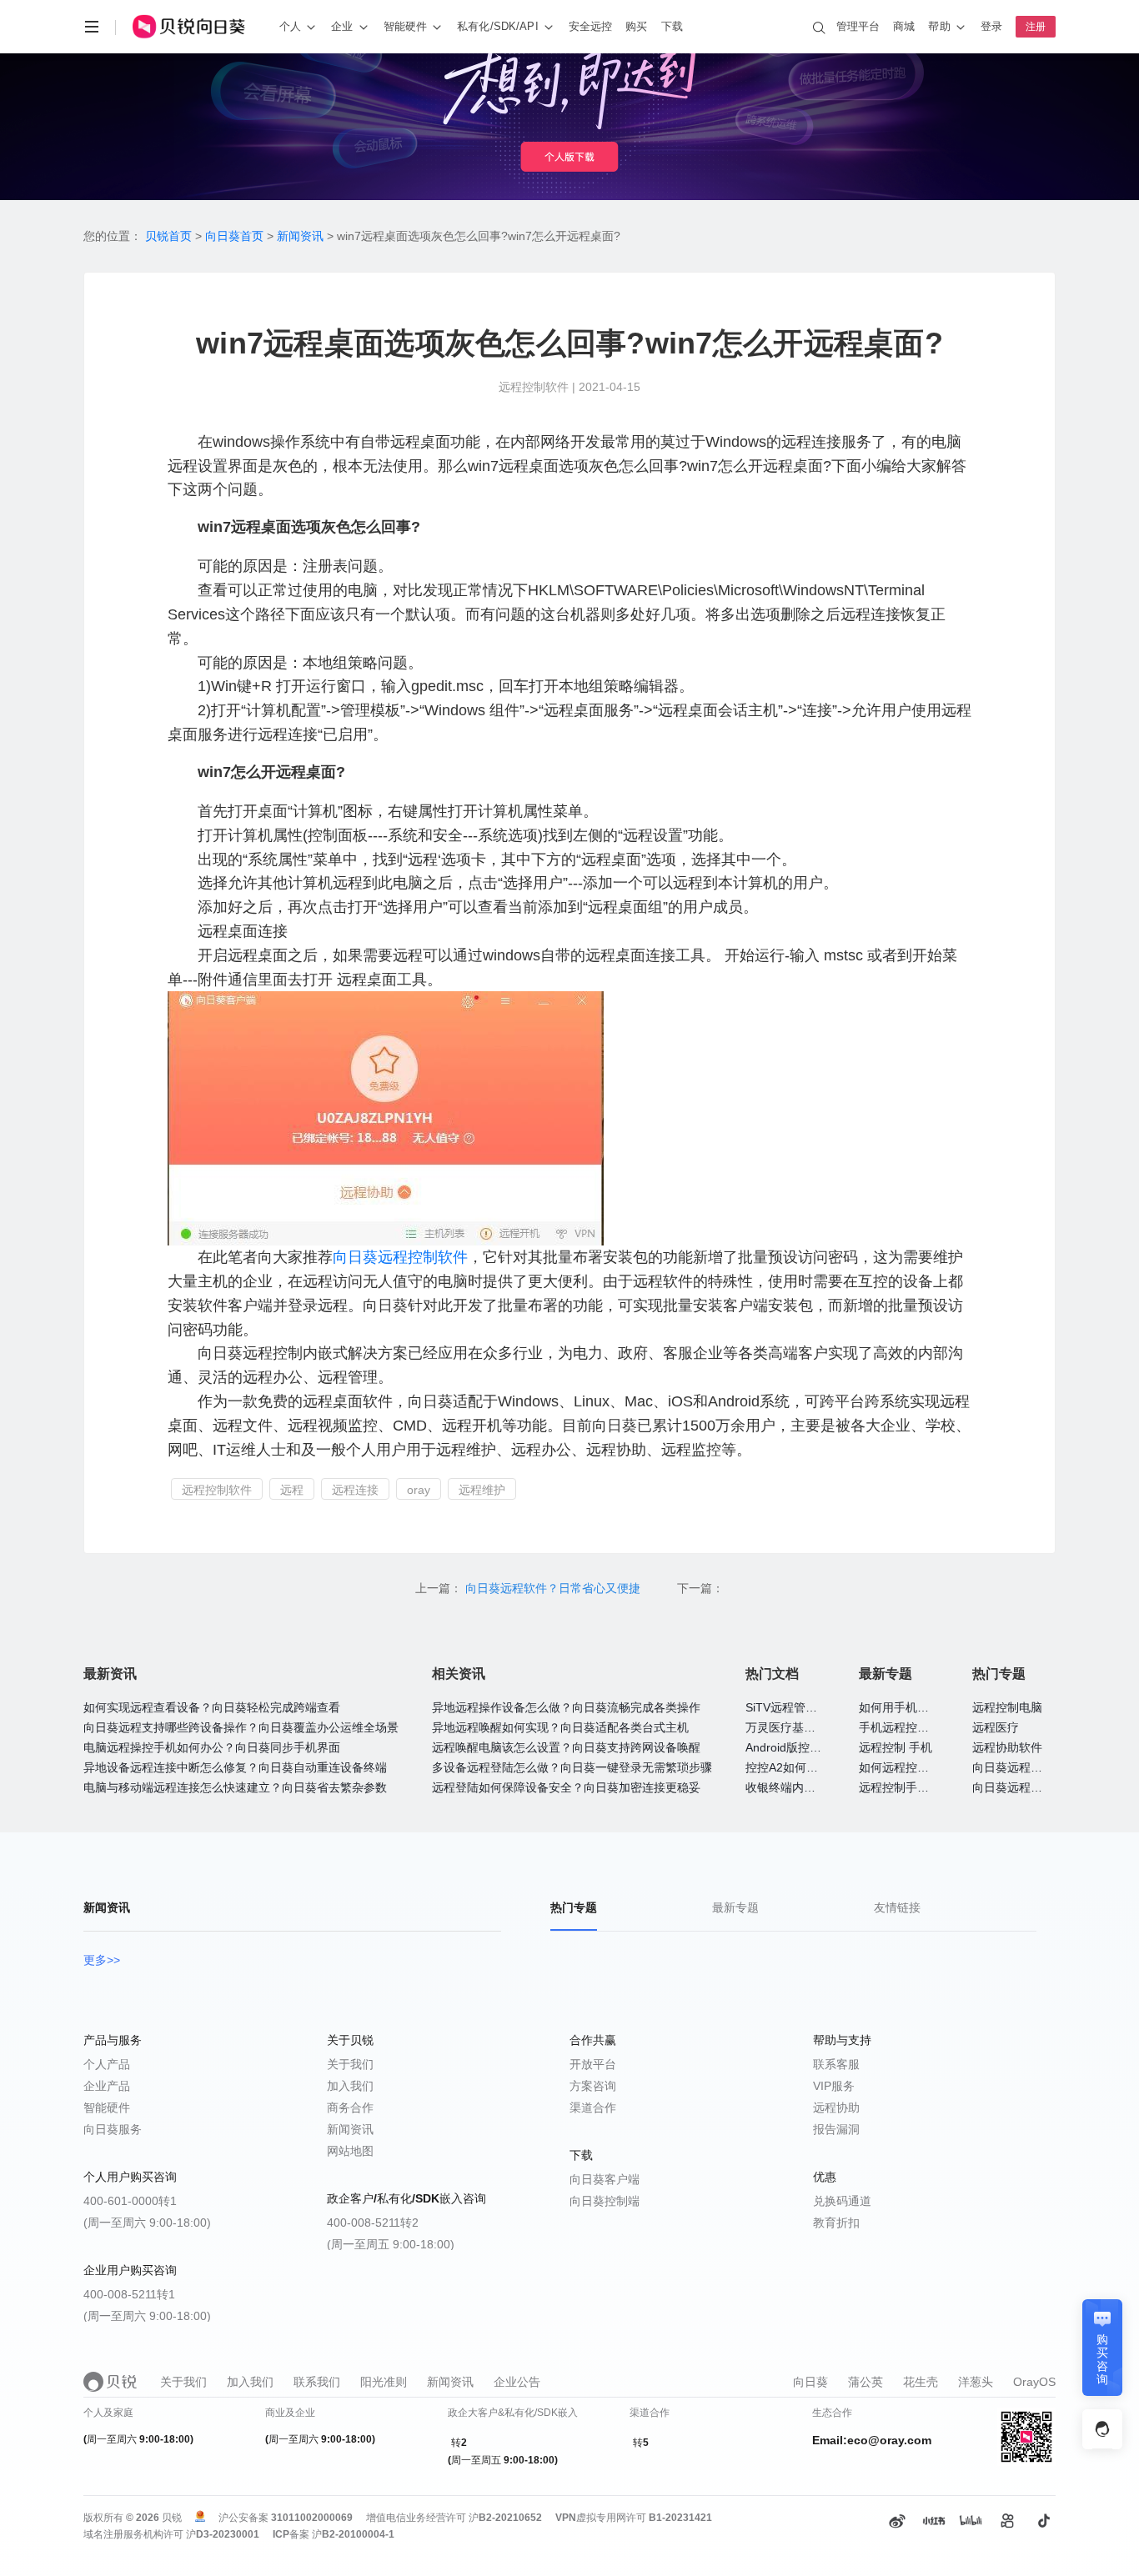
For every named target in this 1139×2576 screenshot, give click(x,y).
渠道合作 (593, 2107)
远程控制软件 (423, 1257)
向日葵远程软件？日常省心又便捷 (554, 1588)
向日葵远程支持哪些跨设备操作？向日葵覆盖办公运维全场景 (241, 1727)
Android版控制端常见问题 (813, 1747)
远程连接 (355, 1490)
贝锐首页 (168, 236)
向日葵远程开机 (1013, 1787)
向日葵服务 (113, 2129)
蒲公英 (866, 2382)
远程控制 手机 (896, 1747)
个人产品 (107, 2064)
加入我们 (350, 2086)
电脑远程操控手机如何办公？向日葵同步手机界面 (212, 1747)
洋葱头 (976, 2382)
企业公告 (517, 2382)
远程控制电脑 (1007, 1707)
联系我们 (317, 2382)
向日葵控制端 (605, 2201)
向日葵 (355, 1257)
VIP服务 (834, 2086)
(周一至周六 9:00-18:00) (147, 2223)
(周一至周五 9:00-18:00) (391, 2244)
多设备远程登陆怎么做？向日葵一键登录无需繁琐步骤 (572, 1767)
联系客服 (836, 2064)
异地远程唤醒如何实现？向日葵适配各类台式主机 (560, 1727)
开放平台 (593, 2064)
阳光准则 (384, 2382)
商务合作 (350, 2107)
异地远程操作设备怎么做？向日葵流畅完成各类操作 (566, 1707)
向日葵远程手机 (1013, 1767)
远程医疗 (996, 1727)
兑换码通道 (842, 2201)
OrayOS (1034, 2382)
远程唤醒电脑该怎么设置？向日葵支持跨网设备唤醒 (566, 1747)
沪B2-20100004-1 (353, 2534)
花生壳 (921, 2382)
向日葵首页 (234, 236)
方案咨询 (593, 2086)
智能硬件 (107, 2107)
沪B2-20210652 (505, 2518)
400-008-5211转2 (373, 2223)
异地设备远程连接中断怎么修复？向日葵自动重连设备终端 (235, 1767)
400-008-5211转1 (129, 2294)
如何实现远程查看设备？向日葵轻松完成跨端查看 (212, 1707)
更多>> (102, 1960)
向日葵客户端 (605, 2179)
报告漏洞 (836, 2129)
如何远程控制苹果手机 (917, 1767)
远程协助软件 (1007, 1747)
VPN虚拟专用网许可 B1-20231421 (634, 2518)
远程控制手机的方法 (911, 1787)
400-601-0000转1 (130, 2201)
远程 (292, 1490)
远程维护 (482, 1490)
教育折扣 (836, 2223)
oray (419, 1490)
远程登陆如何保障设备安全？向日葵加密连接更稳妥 (566, 1787)
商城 (904, 26)
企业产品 (107, 2086)
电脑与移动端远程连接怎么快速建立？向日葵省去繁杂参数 (235, 1787)
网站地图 (350, 2151)
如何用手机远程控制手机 (923, 1707)
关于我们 (350, 2064)
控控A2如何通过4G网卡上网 (819, 1767)
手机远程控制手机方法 (917, 1727)
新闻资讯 (300, 236)
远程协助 (836, 2107)
